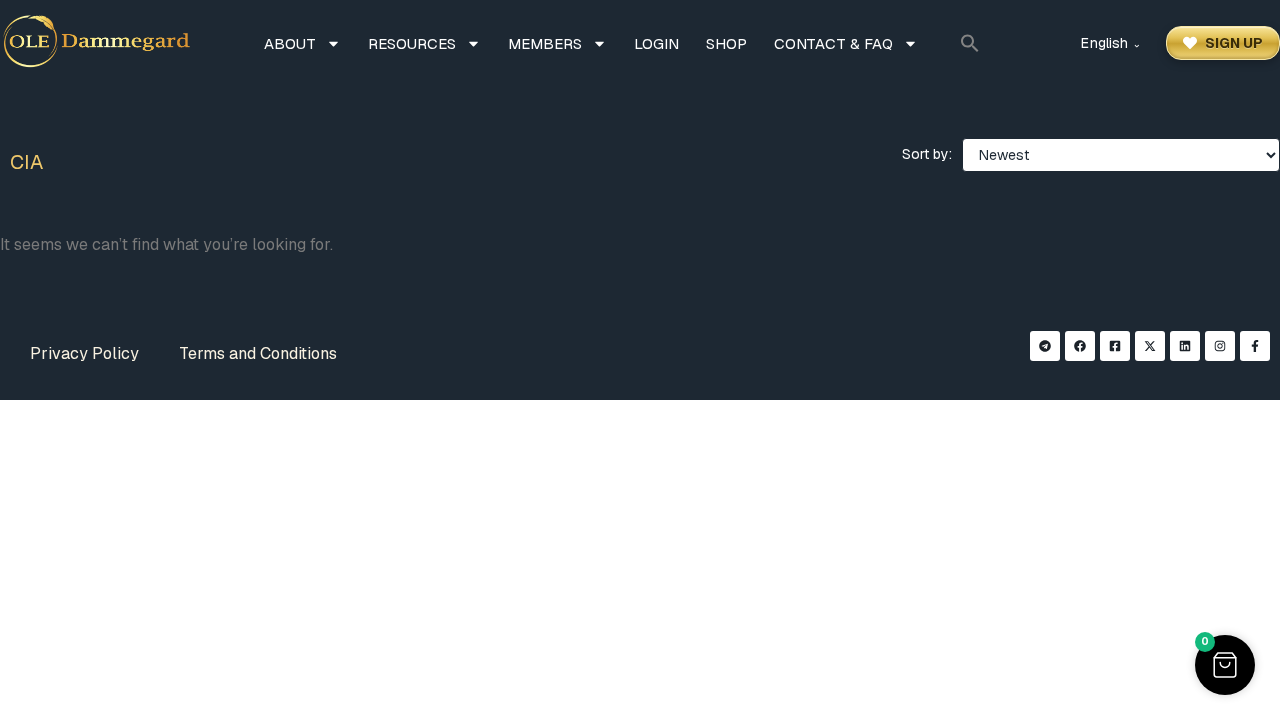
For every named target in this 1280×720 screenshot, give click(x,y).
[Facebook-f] (1255, 346)
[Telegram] (1045, 346)
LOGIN (656, 43)
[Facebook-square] (1115, 346)
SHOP (726, 43)
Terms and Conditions (258, 353)
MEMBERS (545, 43)
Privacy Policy (84, 353)
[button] (970, 43)
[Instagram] (1220, 346)
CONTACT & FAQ (833, 43)
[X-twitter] (1150, 346)
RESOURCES (412, 43)
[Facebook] (1080, 346)
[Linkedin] (1185, 346)
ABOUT (290, 43)
